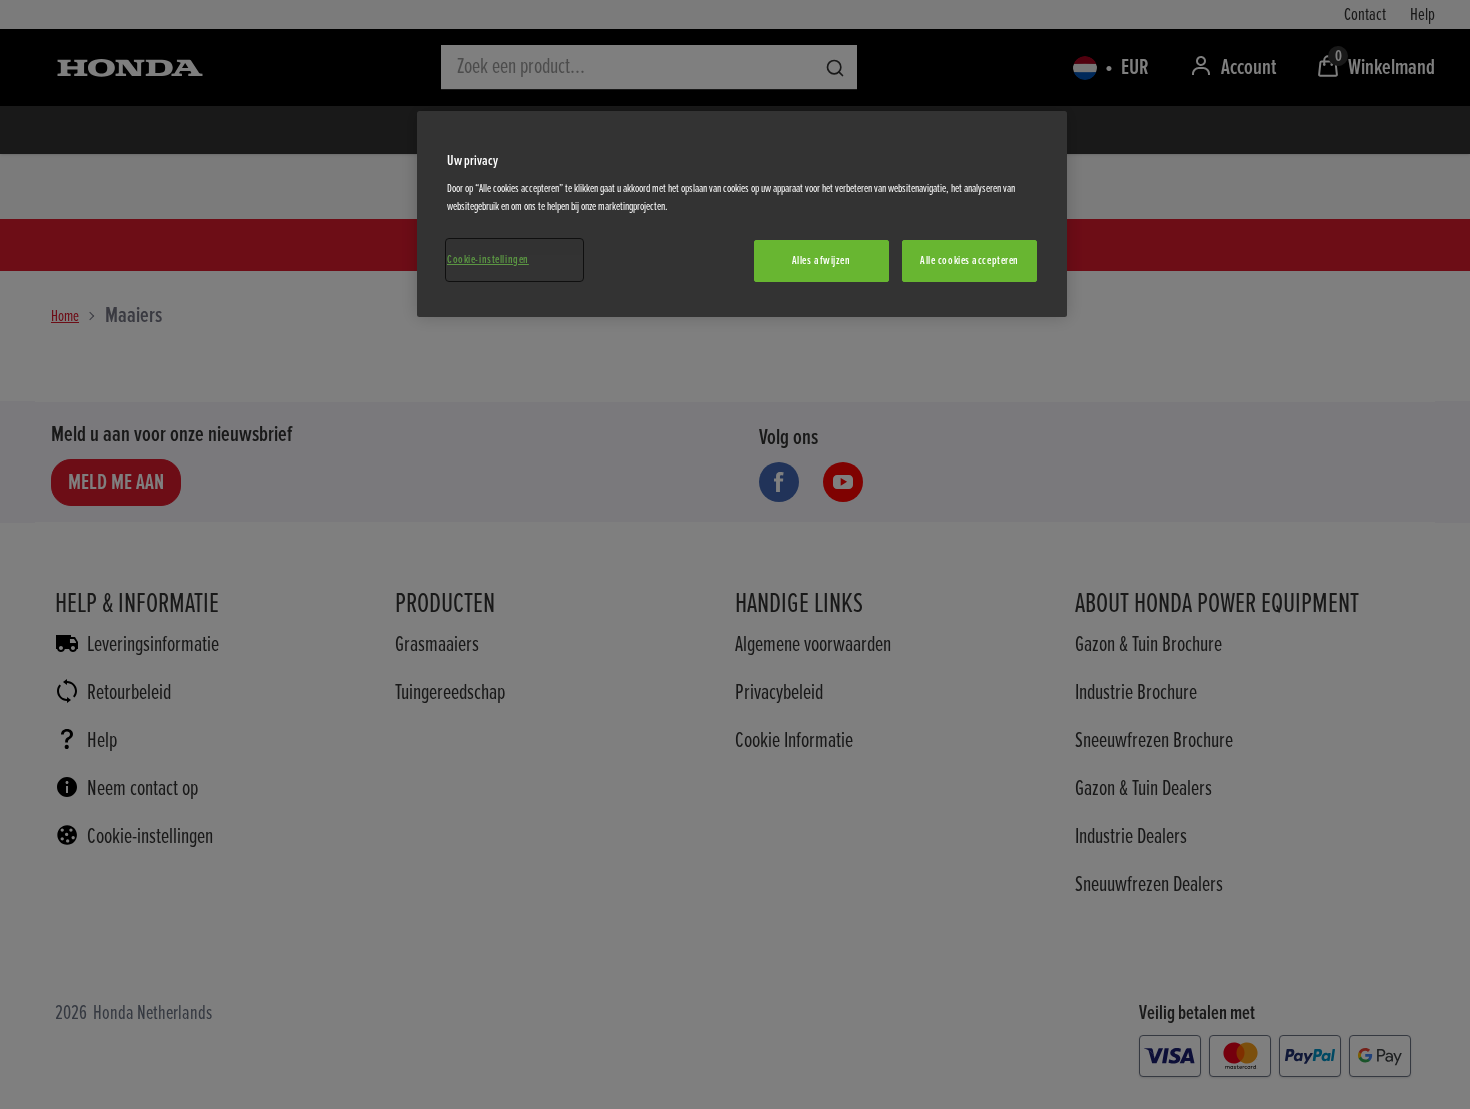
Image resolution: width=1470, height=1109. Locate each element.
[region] (742, 214)
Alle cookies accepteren (969, 260)
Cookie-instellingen (488, 259)
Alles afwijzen (821, 260)
